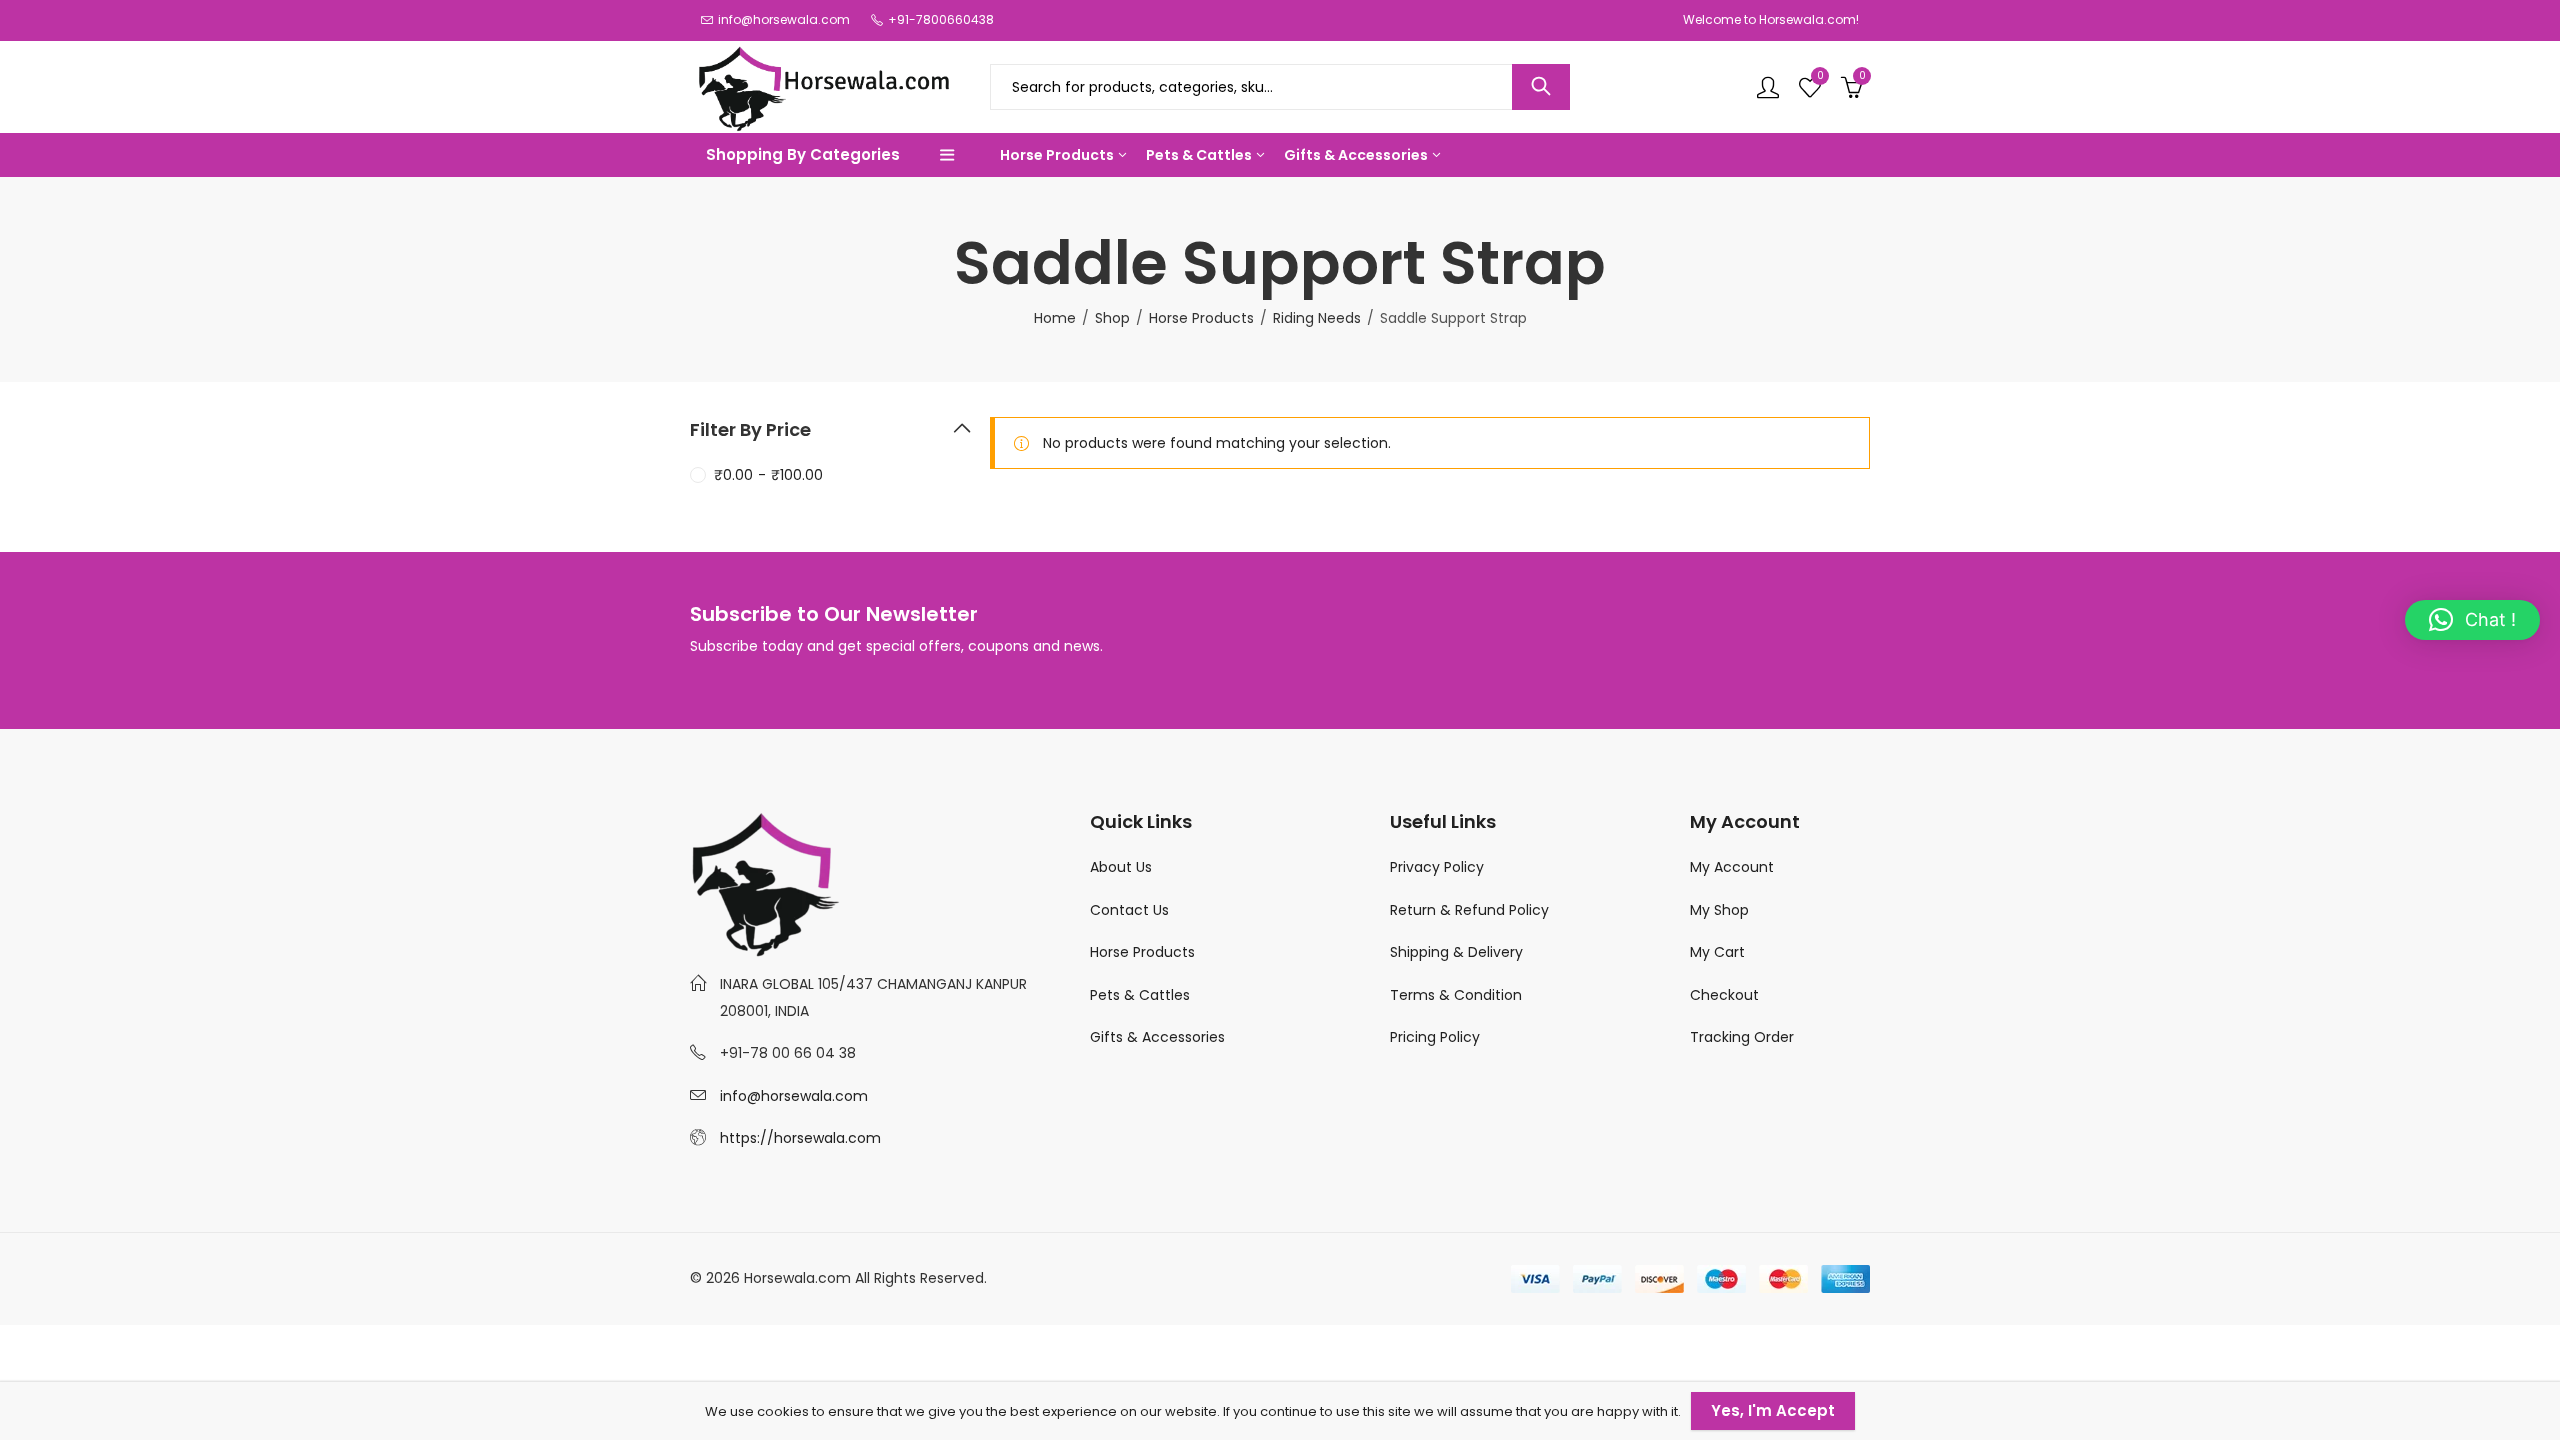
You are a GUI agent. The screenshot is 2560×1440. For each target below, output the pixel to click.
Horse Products (1201, 318)
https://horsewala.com (800, 1138)
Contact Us (1129, 910)
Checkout (1724, 995)
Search (1541, 87)
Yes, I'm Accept (1773, 1410)
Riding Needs (1317, 318)
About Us (1121, 867)
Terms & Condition (1456, 995)
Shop (1112, 318)
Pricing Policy (1435, 1037)
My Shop (1719, 910)
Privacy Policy (1437, 867)
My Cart (1717, 952)
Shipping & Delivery (1458, 952)
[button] (2472, 620)
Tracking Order (1742, 1037)
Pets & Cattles (1140, 995)
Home (1055, 318)
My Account (1732, 867)
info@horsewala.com (794, 1096)
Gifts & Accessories (1157, 1037)
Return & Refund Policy (1469, 910)
